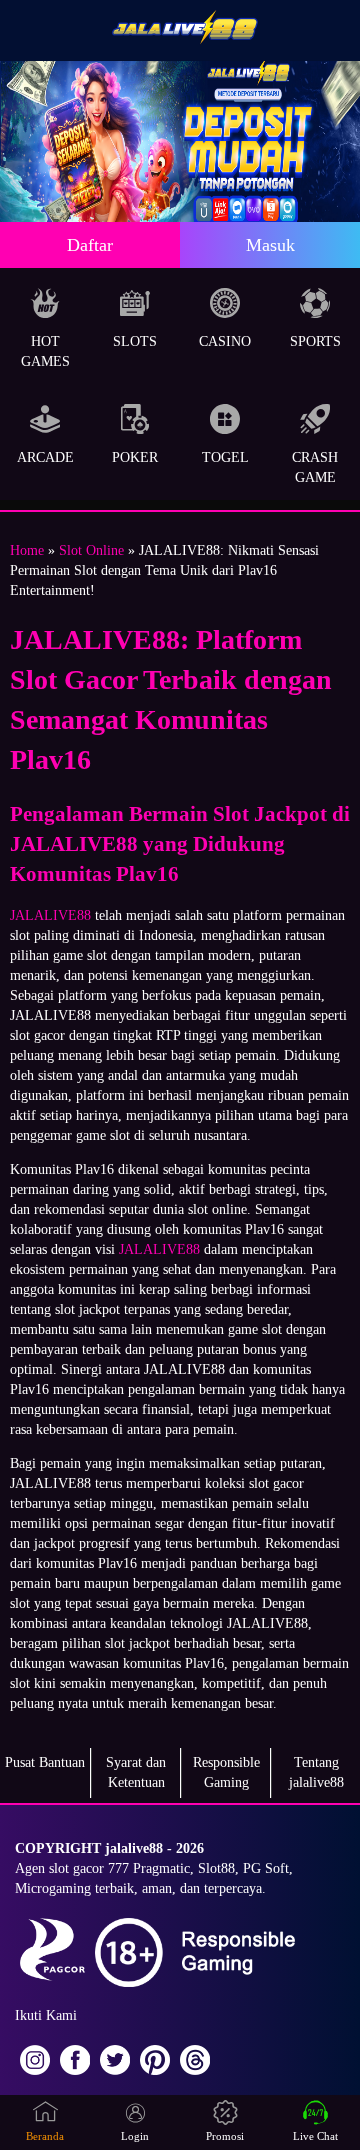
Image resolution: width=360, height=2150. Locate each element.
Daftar (90, 245)
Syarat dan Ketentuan (136, 1772)
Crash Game (315, 467)
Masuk (270, 245)
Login (135, 2136)
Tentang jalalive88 (316, 1772)
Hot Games (45, 351)
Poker (135, 457)
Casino (225, 341)
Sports (315, 341)
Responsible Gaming (226, 1772)
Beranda (45, 2136)
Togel (225, 457)
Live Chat (315, 2136)
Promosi (225, 2136)
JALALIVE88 (50, 915)
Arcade (45, 457)
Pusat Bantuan (45, 1762)
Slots (135, 341)
